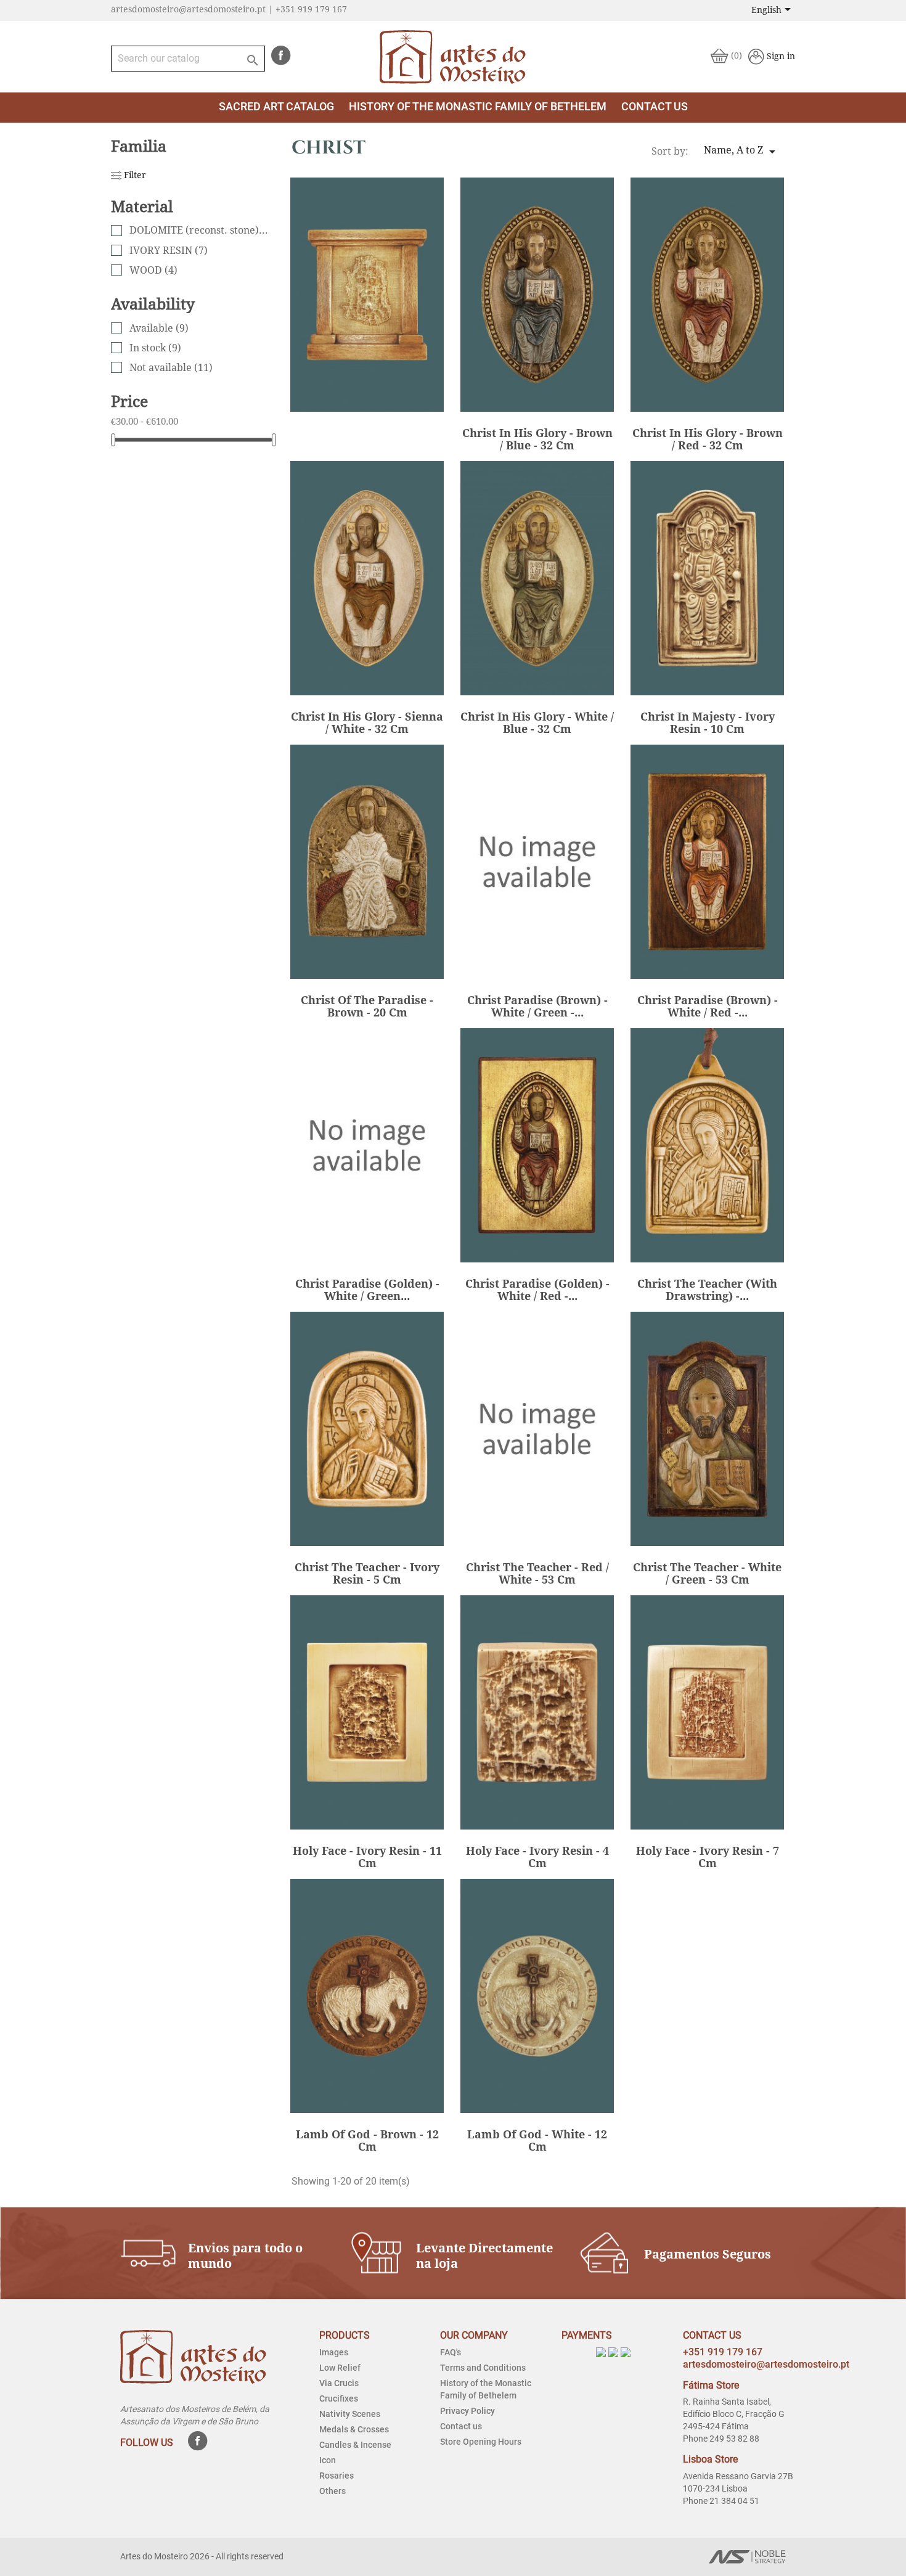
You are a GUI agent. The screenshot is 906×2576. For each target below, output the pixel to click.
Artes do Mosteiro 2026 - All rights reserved (202, 2556)
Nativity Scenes (350, 2414)
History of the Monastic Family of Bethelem (478, 106)
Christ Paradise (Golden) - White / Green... (367, 1290)
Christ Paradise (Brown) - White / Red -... (708, 1006)
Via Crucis (339, 2383)
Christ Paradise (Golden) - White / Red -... (537, 1290)
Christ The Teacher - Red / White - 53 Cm (537, 1573)
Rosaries (337, 2476)
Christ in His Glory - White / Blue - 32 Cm (537, 723)
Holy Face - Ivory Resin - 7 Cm (708, 1857)
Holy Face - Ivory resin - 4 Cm (537, 1857)
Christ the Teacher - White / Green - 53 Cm (707, 1573)
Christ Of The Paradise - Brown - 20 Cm (367, 1006)
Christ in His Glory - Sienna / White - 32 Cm (367, 723)
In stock (155, 348)
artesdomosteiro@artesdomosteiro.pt (766, 2364)
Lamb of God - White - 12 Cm (537, 2141)
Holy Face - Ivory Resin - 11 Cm (367, 1857)
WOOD (153, 270)
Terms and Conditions (483, 2368)
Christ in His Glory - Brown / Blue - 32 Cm (537, 439)
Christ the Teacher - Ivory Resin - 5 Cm (367, 1573)
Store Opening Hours (481, 2442)
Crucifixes (339, 2398)
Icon (328, 2460)
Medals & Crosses (354, 2429)
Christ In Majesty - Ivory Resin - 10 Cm (708, 723)
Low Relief (340, 2368)
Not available (171, 368)
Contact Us (655, 106)
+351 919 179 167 (723, 2352)
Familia (139, 146)
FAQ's (451, 2352)
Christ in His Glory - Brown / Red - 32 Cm (708, 439)
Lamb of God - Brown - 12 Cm (367, 2141)
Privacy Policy (467, 2411)
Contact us (461, 2426)
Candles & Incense (355, 2445)
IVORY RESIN (169, 251)
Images (334, 2352)
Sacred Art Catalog (276, 106)
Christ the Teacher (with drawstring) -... (707, 1290)
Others (333, 2491)
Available (159, 328)
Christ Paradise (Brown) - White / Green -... (537, 1006)
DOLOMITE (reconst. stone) (200, 230)
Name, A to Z (742, 152)
